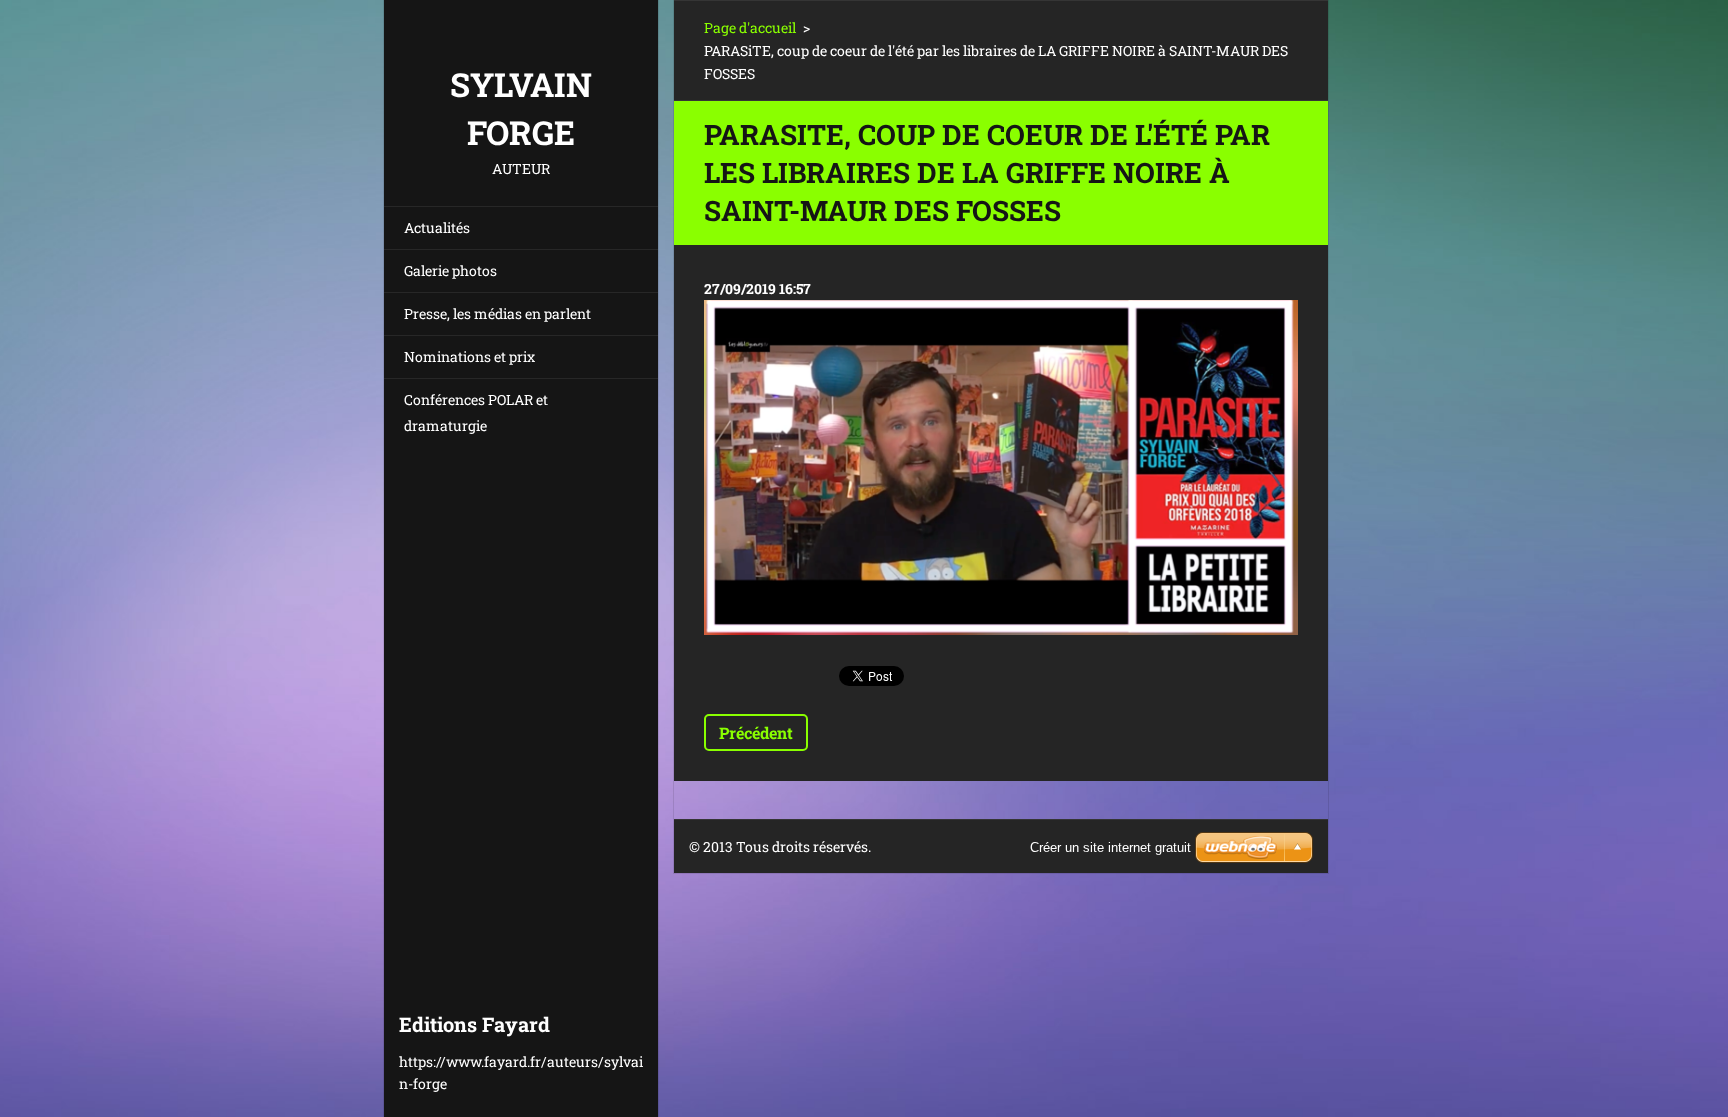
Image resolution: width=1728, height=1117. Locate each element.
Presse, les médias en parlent (497, 313)
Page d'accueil (750, 27)
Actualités (437, 227)
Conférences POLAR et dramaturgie (476, 412)
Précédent (756, 732)
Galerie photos (450, 270)
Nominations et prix (469, 356)
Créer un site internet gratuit (1110, 847)
